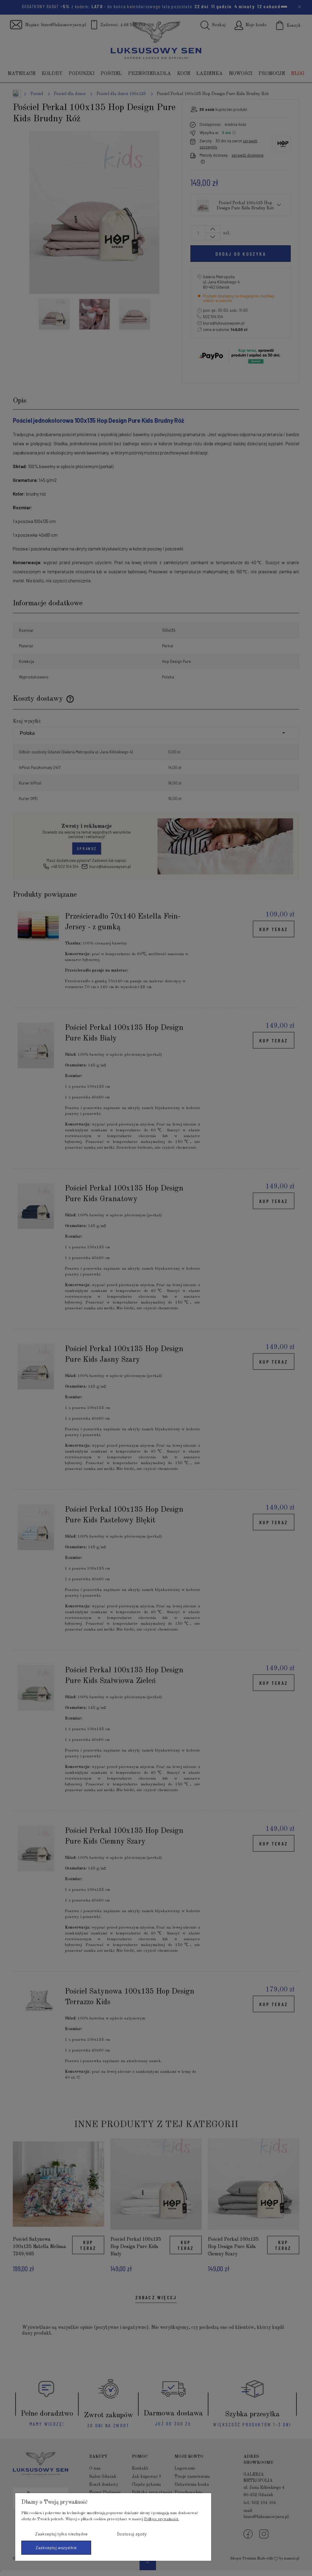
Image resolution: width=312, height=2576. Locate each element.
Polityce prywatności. (161, 2519)
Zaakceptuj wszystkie (56, 2548)
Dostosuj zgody (132, 2534)
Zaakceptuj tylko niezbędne (62, 2534)
